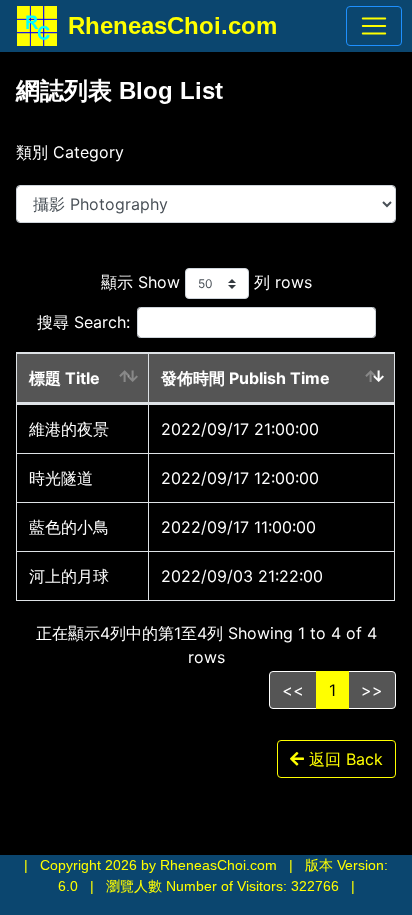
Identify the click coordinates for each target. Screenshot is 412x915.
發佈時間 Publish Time (245, 378)
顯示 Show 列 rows (206, 282)
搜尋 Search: (83, 322)
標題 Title (64, 378)
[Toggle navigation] (374, 26)
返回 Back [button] (343, 759)
